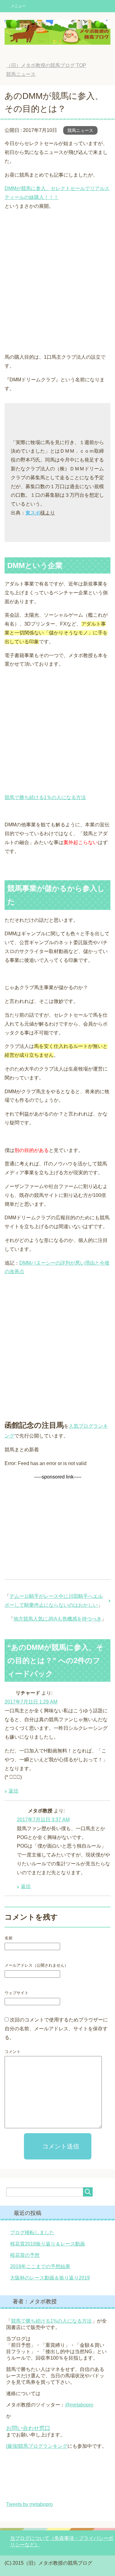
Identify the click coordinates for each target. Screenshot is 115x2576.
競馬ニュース (80, 130)
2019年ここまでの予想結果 (40, 2266)
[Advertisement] (57, 284)
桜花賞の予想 (25, 2255)
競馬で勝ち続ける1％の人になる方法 (45, 797)
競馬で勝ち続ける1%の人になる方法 (51, 2321)
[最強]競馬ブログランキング (37, 2446)
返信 (13, 1791)
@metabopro (79, 2405)
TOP (46, 65)
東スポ (33, 513)
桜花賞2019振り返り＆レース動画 (48, 2244)
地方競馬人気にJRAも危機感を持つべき (57, 1619)
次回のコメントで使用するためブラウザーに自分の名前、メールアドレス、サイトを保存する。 (56, 2029)
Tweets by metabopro (29, 2504)
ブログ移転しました (32, 2232)
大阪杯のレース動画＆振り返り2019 (50, 2278)
